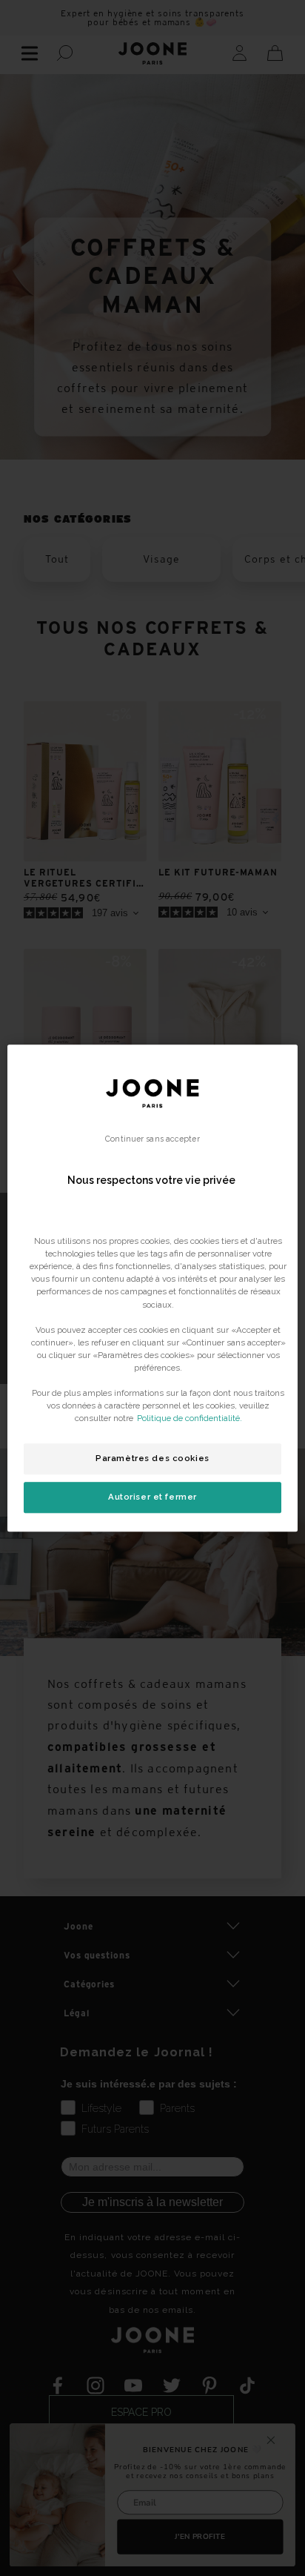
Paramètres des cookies (152, 1458)
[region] (152, 1288)
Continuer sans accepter (152, 1139)
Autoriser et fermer (152, 1497)
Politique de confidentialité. (190, 1418)
